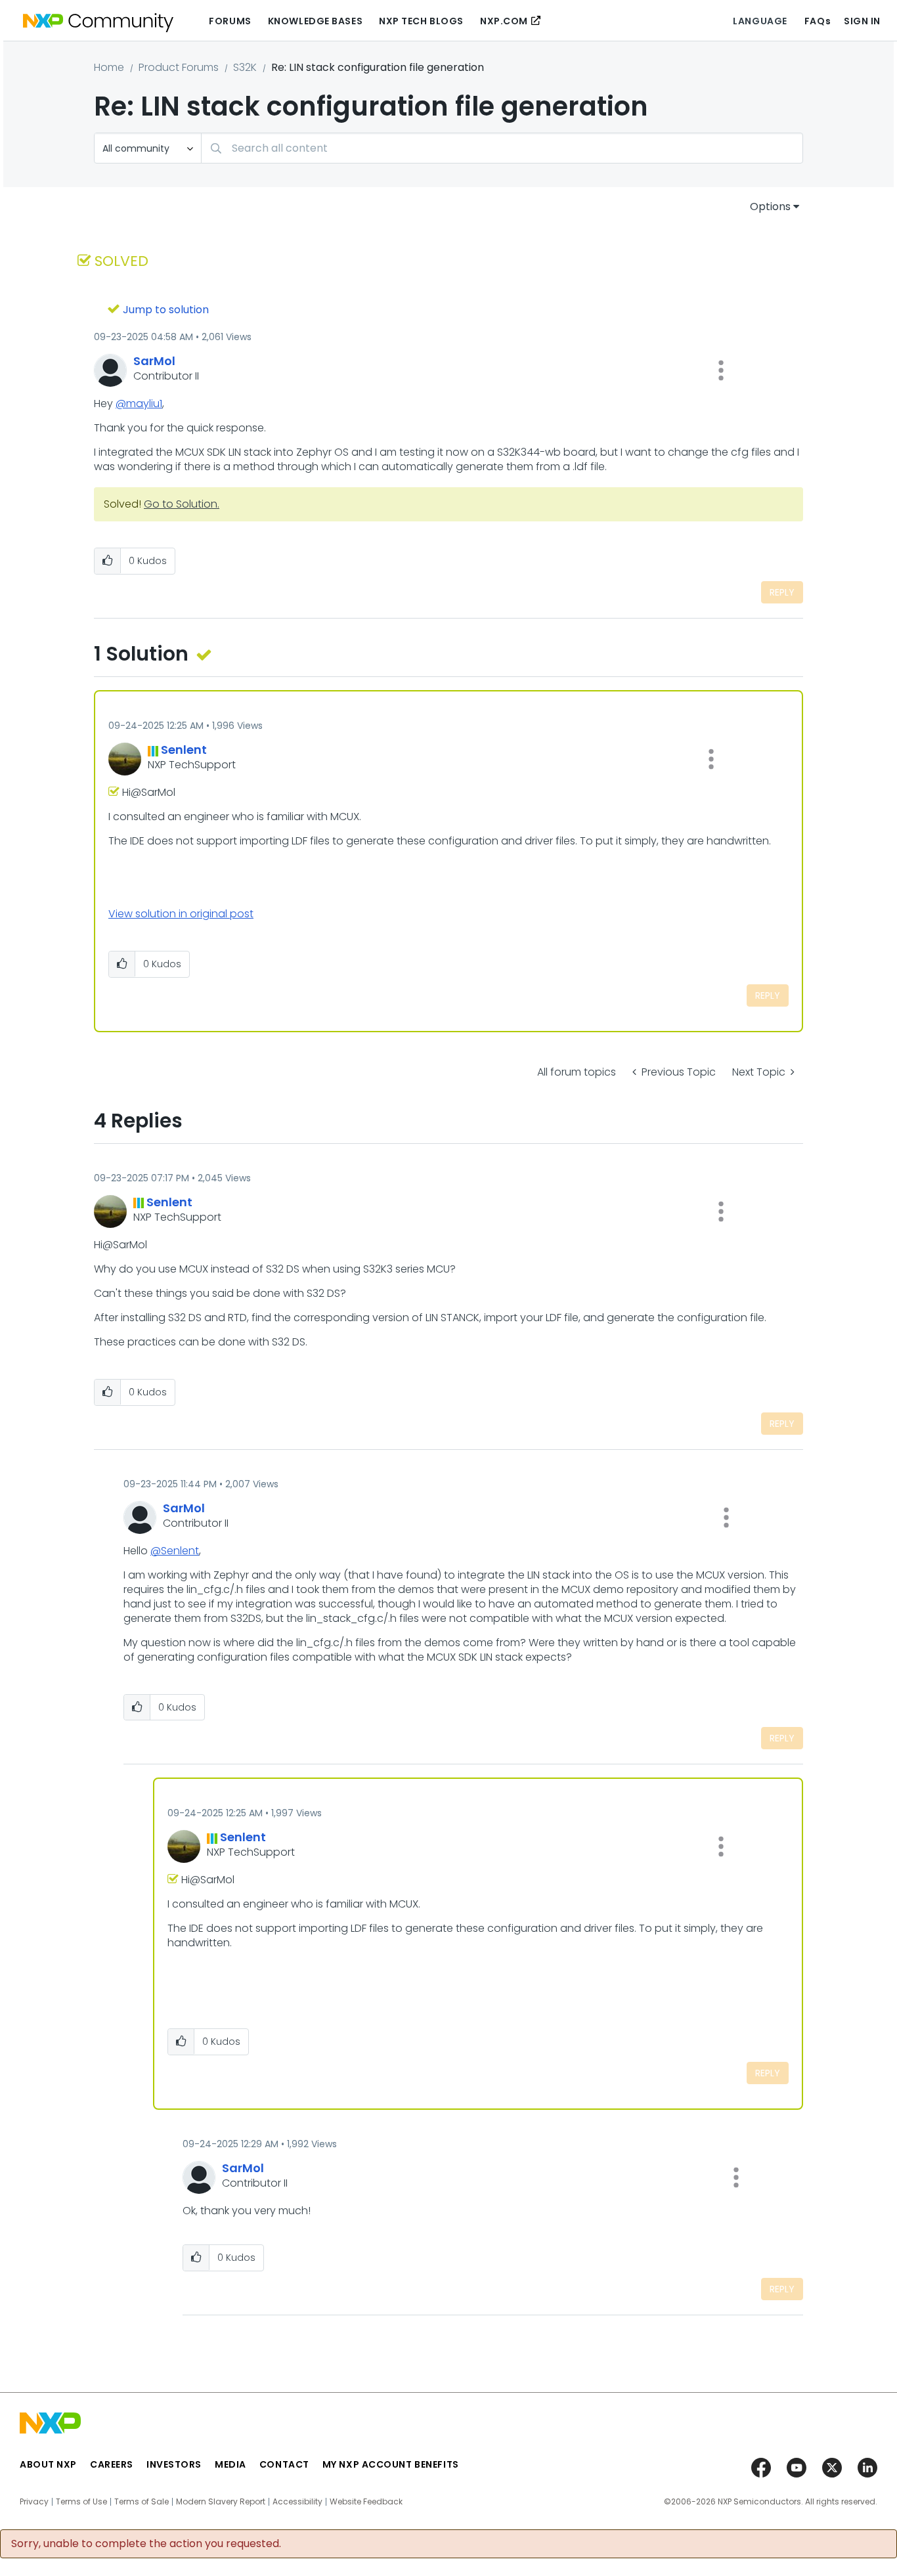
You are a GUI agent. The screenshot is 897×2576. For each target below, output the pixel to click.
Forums (230, 21)
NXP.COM (504, 21)
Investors (174, 2464)
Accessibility (297, 2502)
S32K (245, 67)
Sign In (862, 21)
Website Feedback (366, 2502)
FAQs (818, 21)
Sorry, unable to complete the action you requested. (146, 2544)
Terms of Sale (142, 2502)
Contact (284, 2464)
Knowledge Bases (315, 21)
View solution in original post (181, 914)
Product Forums (179, 67)
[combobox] (502, 148)
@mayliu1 (139, 404)
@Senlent (175, 1551)
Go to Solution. (182, 504)
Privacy (34, 2502)
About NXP (48, 2464)
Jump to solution (166, 310)
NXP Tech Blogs (421, 21)
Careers (112, 2464)
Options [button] (770, 207)
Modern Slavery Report (221, 2502)
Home (109, 67)
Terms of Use (81, 2502)
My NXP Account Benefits (391, 2464)
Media (230, 2464)
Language (760, 21)
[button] (721, 370)
